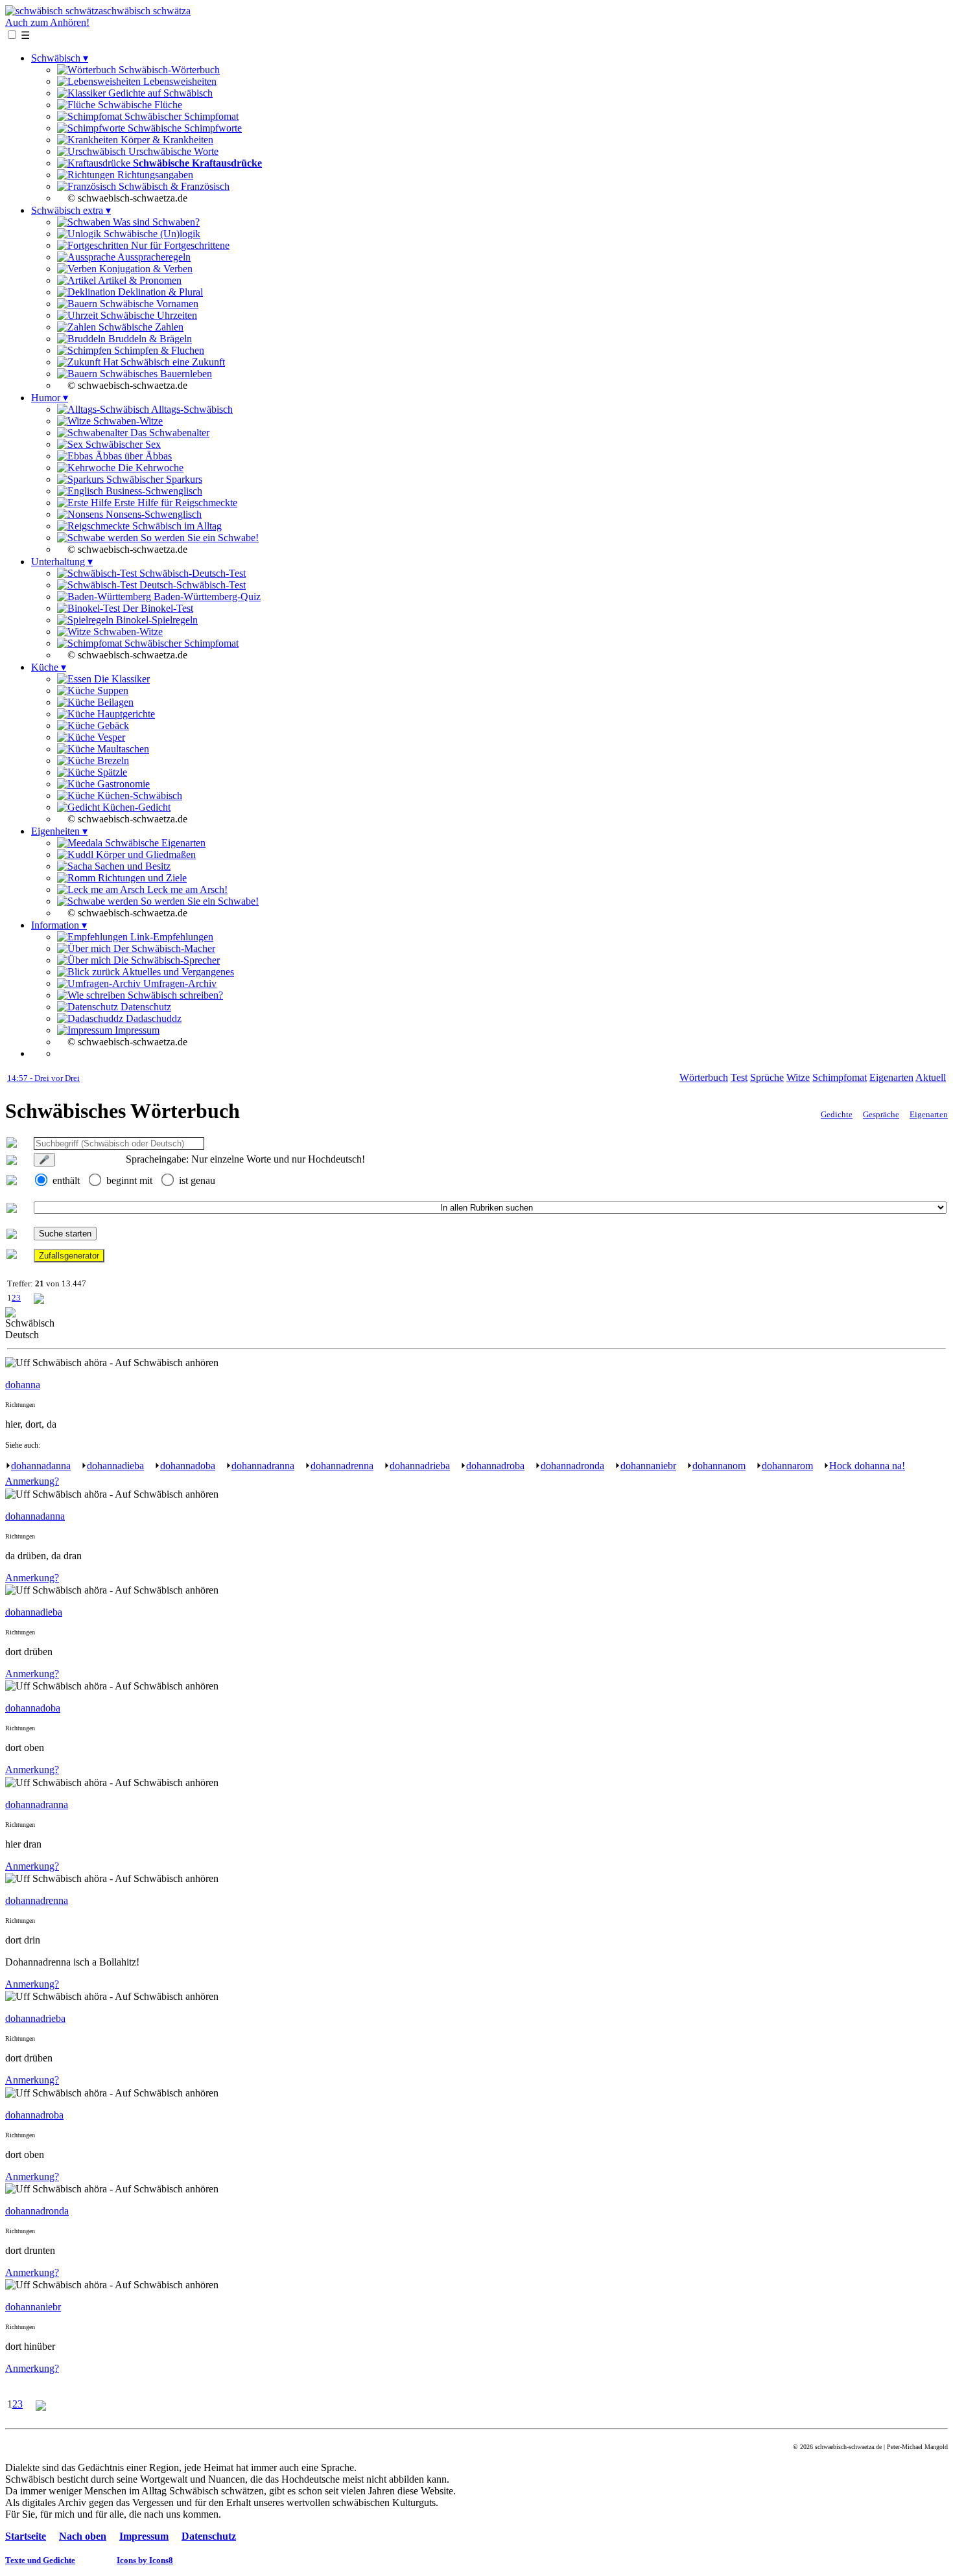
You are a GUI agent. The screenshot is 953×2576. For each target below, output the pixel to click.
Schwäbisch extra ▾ (71, 210)
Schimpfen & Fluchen (158, 350)
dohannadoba (188, 1466)
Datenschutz (145, 1007)
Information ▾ (59, 925)
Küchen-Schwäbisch (138, 795)
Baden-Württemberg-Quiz (206, 597)
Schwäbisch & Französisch (173, 186)
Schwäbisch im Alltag (176, 526)
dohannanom (719, 1466)
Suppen (112, 690)
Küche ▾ (49, 667)
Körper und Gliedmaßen (145, 854)
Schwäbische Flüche (139, 105)
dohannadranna (263, 1466)
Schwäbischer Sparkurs (153, 479)
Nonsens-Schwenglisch (152, 514)
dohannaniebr (648, 1466)
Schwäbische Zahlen (140, 327)
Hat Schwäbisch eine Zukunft (163, 362)
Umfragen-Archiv (179, 983)
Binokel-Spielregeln (156, 620)
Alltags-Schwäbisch (191, 409)
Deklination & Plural (159, 292)
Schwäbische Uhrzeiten (147, 315)
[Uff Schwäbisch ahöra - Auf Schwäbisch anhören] (112, 1363)
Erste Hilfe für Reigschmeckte (174, 503)
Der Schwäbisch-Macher (163, 948)
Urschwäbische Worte (172, 151)
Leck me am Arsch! (186, 889)
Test (739, 1077)
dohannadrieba (420, 1466)
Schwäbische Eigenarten (154, 843)
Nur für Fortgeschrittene (179, 245)
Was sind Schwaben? (155, 222)
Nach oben (83, 2536)
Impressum (136, 1030)
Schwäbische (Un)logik (151, 234)
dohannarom (787, 1466)
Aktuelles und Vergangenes (177, 972)
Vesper (110, 737)
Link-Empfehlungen (171, 937)
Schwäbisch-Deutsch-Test (191, 573)
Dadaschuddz (152, 1018)
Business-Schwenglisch (153, 491)
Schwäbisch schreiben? (174, 995)
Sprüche (767, 1077)
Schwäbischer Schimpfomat (180, 116)
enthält (66, 1180)
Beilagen (114, 702)
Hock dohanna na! (867, 1466)
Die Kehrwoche (149, 468)
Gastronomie (122, 784)
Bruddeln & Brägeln (149, 339)
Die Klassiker (121, 679)
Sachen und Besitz (131, 866)
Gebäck (112, 725)
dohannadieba (115, 1466)
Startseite (26, 2536)
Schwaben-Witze (127, 421)
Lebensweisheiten (179, 81)
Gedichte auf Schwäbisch (159, 93)
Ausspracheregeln (153, 257)
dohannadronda (572, 1466)
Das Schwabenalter (169, 433)
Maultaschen (122, 749)
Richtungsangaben (154, 175)
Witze (798, 1077)
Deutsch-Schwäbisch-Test (191, 585)
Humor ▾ (50, 398)
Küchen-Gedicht (135, 807)
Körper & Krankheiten (166, 140)
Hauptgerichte (125, 714)
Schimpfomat (840, 1077)
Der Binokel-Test (157, 608)
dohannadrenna (342, 1466)
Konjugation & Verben (145, 269)
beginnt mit (129, 1180)
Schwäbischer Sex (122, 444)
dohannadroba (495, 1466)
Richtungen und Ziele (141, 878)
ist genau (197, 1180)
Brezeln (112, 760)
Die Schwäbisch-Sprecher (165, 960)
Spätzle (111, 772)
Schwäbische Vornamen (148, 304)
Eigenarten (891, 1077)
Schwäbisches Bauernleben (155, 374)
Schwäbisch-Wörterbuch (168, 70)
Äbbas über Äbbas (132, 456)
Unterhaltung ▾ (62, 562)
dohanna (23, 1385)
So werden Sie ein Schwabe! (198, 538)
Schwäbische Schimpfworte (183, 128)
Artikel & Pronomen (139, 280)
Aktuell (931, 1077)
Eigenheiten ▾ (59, 831)
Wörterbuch (704, 1077)
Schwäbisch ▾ (60, 58)
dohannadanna (41, 1466)
